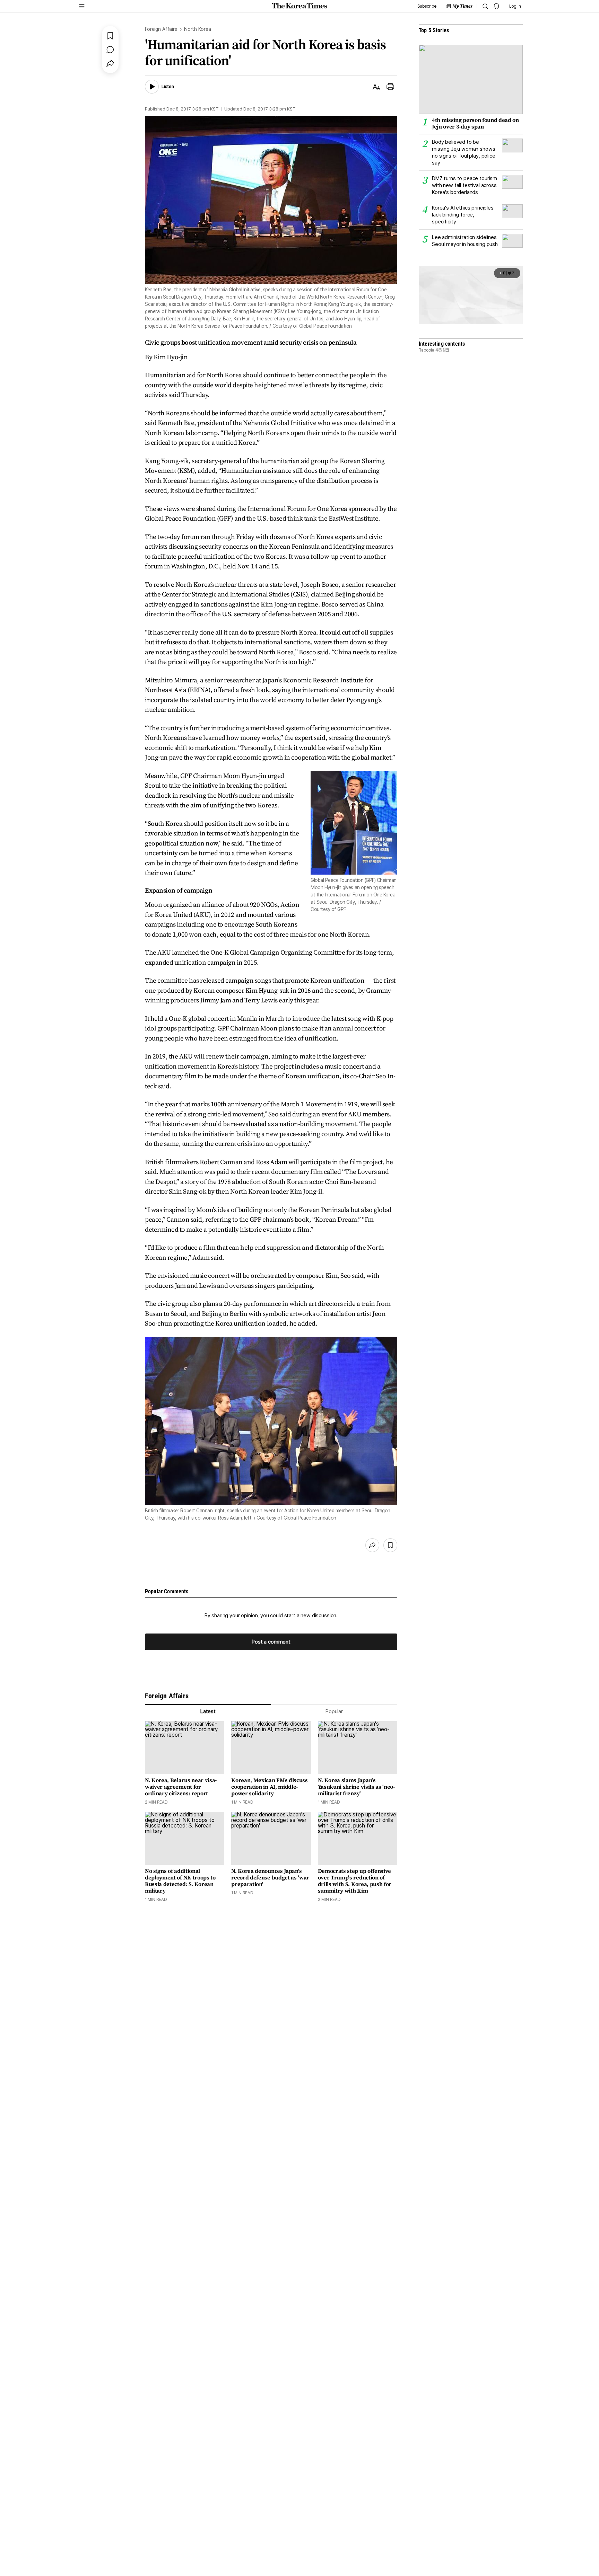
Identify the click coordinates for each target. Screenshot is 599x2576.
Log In (515, 6)
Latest (208, 1711)
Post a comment (271, 1642)
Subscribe (427, 6)
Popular (334, 1711)
